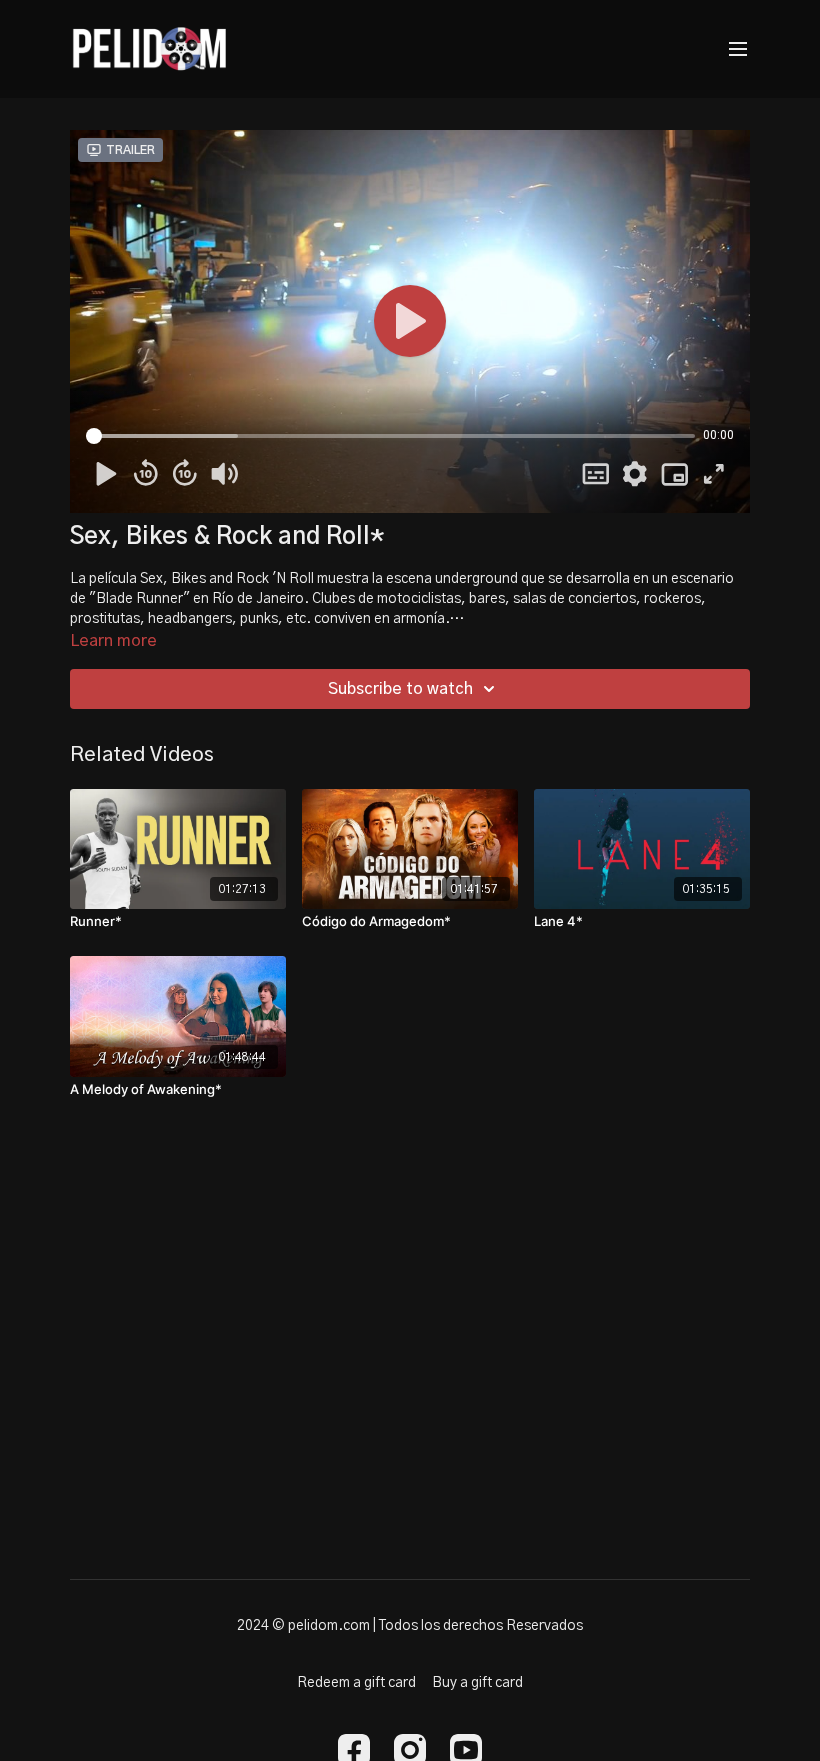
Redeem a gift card (356, 1683)
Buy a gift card (477, 1683)
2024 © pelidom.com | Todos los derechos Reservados (410, 1626)
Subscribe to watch (400, 689)
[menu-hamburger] (738, 49)
